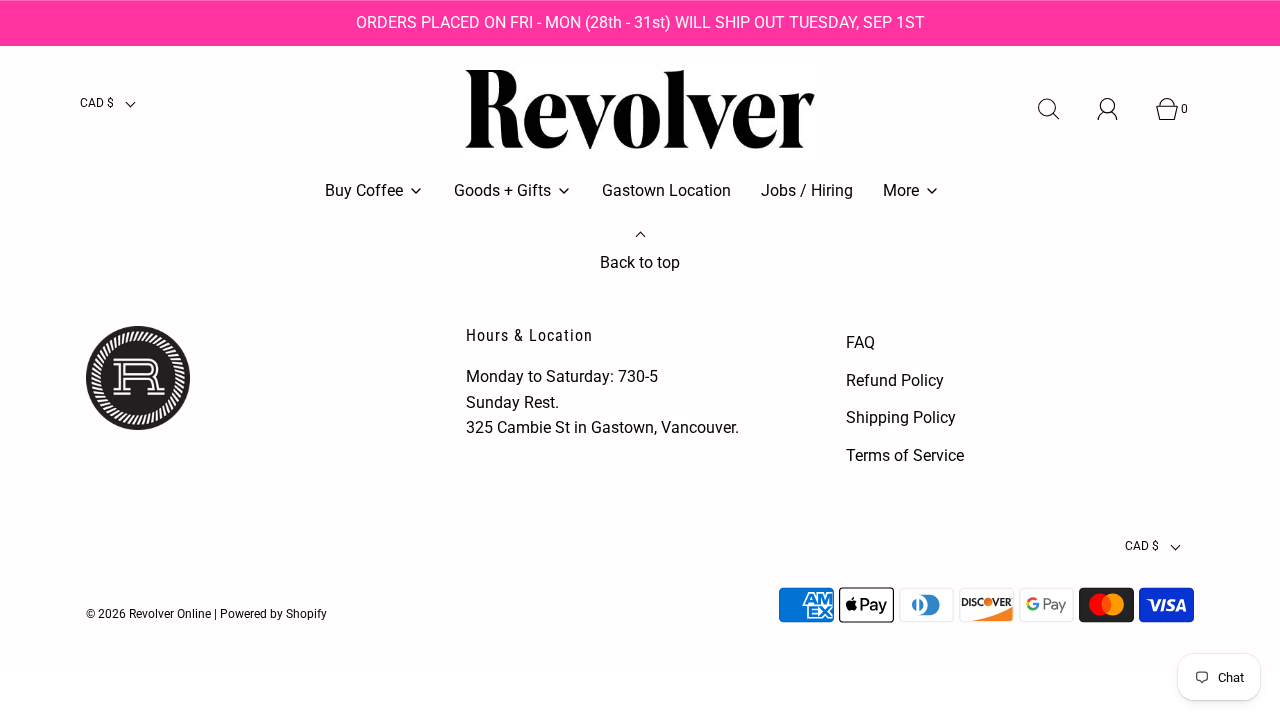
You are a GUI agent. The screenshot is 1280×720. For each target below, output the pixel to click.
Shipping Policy (901, 417)
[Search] (1060, 109)
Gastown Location (666, 190)
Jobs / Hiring (807, 190)
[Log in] (1119, 109)
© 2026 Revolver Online (148, 614)
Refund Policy (895, 380)
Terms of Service (905, 455)
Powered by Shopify (273, 614)
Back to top (640, 262)
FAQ (860, 342)
